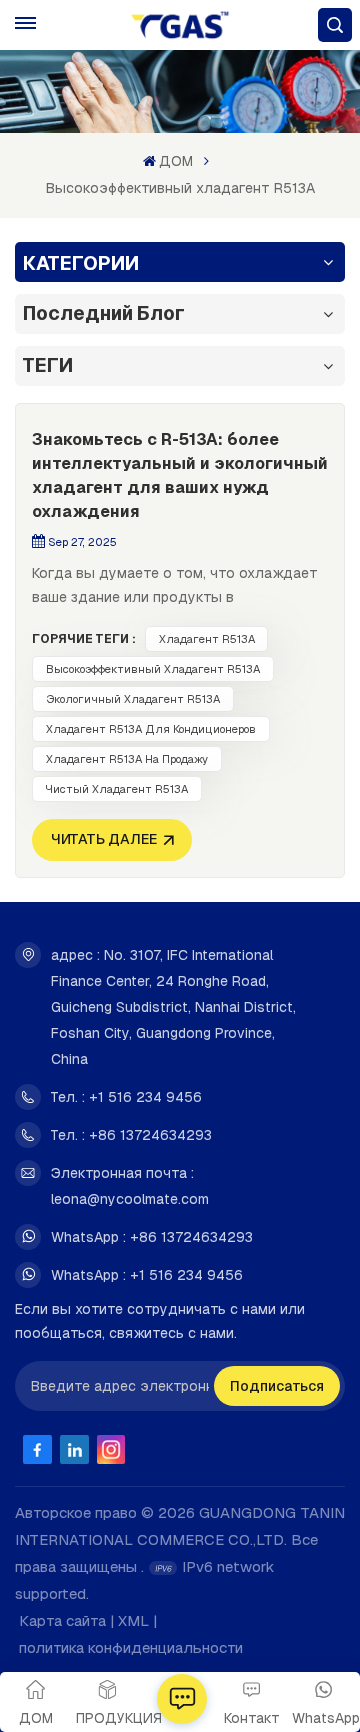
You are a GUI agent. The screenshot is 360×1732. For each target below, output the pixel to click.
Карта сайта (62, 1620)
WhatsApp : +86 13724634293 (152, 1237)
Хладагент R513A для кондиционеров (151, 729)
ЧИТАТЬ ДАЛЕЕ (104, 839)
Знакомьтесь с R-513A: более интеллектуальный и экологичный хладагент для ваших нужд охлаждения (180, 475)
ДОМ (176, 161)
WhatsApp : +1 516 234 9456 (147, 1275)
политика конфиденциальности (131, 1647)
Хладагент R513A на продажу (127, 759)
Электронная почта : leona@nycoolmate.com (130, 1186)
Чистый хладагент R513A (117, 789)
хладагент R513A (207, 639)
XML (133, 1620)
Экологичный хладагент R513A (133, 699)
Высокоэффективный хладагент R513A (153, 669)
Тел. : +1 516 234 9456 (126, 1097)
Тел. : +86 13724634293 (131, 1135)
